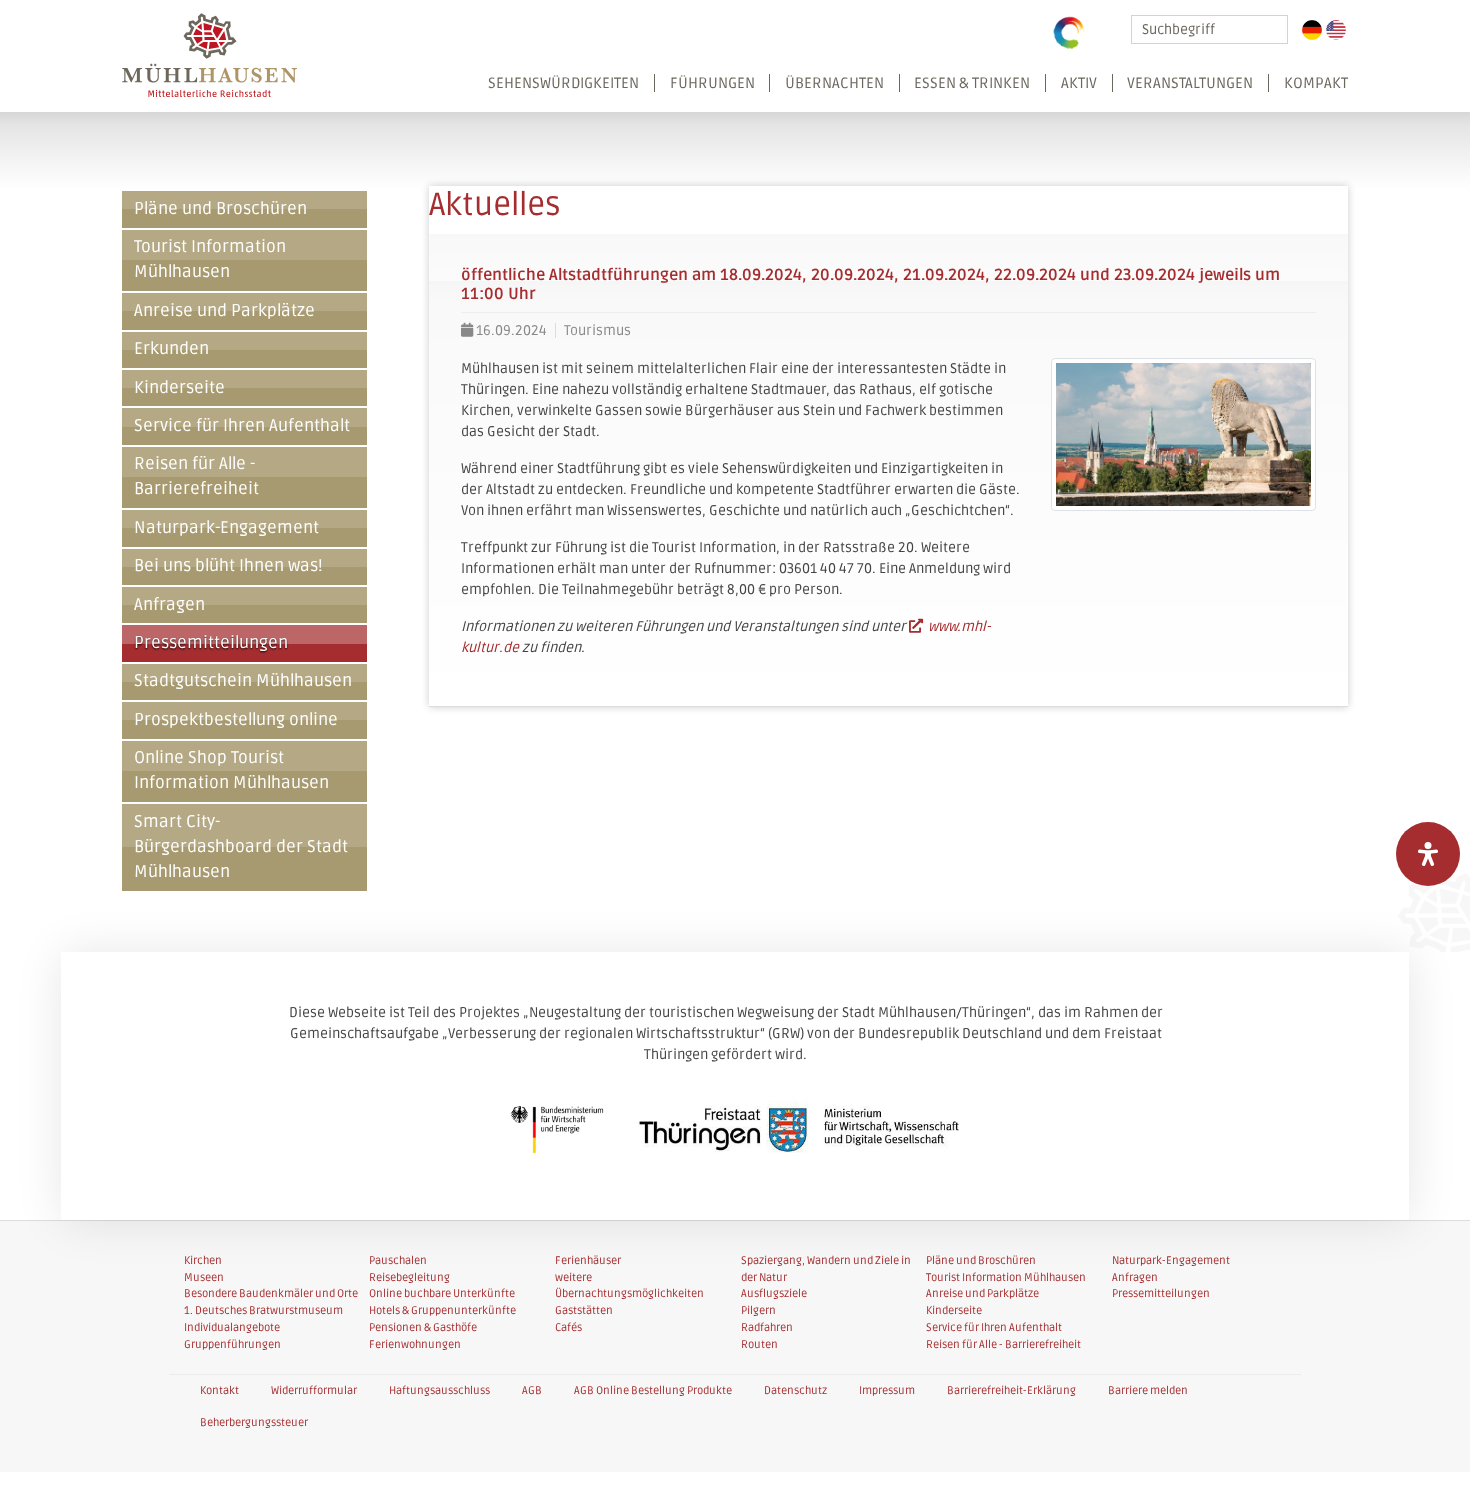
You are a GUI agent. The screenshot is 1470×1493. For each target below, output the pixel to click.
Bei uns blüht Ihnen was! (228, 566)
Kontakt (219, 1390)
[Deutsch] (1312, 30)
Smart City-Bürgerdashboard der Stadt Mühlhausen (241, 847)
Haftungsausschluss (439, 1390)
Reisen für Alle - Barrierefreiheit (196, 476)
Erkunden (171, 349)
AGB (532, 1390)
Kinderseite (179, 388)
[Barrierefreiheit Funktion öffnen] (1428, 854)
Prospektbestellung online (236, 720)
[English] (1336, 30)
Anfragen (169, 605)
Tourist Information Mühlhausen (210, 259)
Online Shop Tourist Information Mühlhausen (231, 770)
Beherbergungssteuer (254, 1422)
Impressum (887, 1390)
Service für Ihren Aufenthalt (242, 426)
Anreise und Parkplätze (224, 311)
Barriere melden (1148, 1390)
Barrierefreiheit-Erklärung (1011, 1390)
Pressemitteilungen (211, 643)
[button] (911, 92)
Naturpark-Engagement (226, 528)
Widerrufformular (314, 1390)
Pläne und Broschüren (220, 209)
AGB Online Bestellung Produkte (653, 1390)
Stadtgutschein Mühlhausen (243, 681)
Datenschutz (795, 1390)
